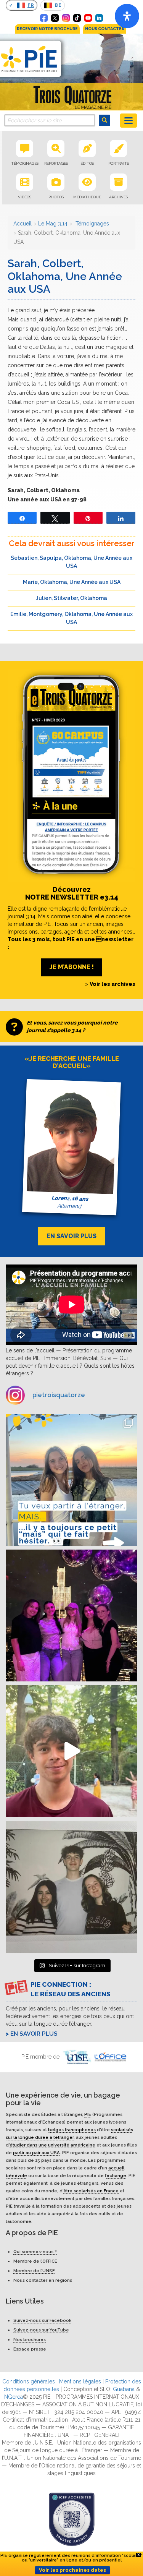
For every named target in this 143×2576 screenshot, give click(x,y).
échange (116, 2175)
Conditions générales (29, 2381)
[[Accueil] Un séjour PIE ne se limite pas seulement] (71, 1887)
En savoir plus (34, 2034)
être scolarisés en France (91, 2190)
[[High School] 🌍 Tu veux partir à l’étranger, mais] (71, 1480)
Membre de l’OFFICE (35, 2261)
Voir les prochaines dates (72, 2570)
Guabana (124, 2389)
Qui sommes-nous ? (35, 2252)
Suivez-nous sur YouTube (41, 2330)
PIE (88, 2114)
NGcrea (14, 2397)
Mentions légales (80, 2381)
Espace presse (30, 2349)
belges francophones (72, 2129)
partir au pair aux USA (36, 2152)
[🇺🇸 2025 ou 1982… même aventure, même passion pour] (71, 1751)
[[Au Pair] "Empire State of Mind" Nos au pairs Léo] (71, 1615)
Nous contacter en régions (43, 2280)
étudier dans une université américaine (52, 2145)
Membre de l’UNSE (34, 2271)
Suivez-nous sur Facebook (42, 2320)
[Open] (127, 16)
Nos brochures (30, 2339)
